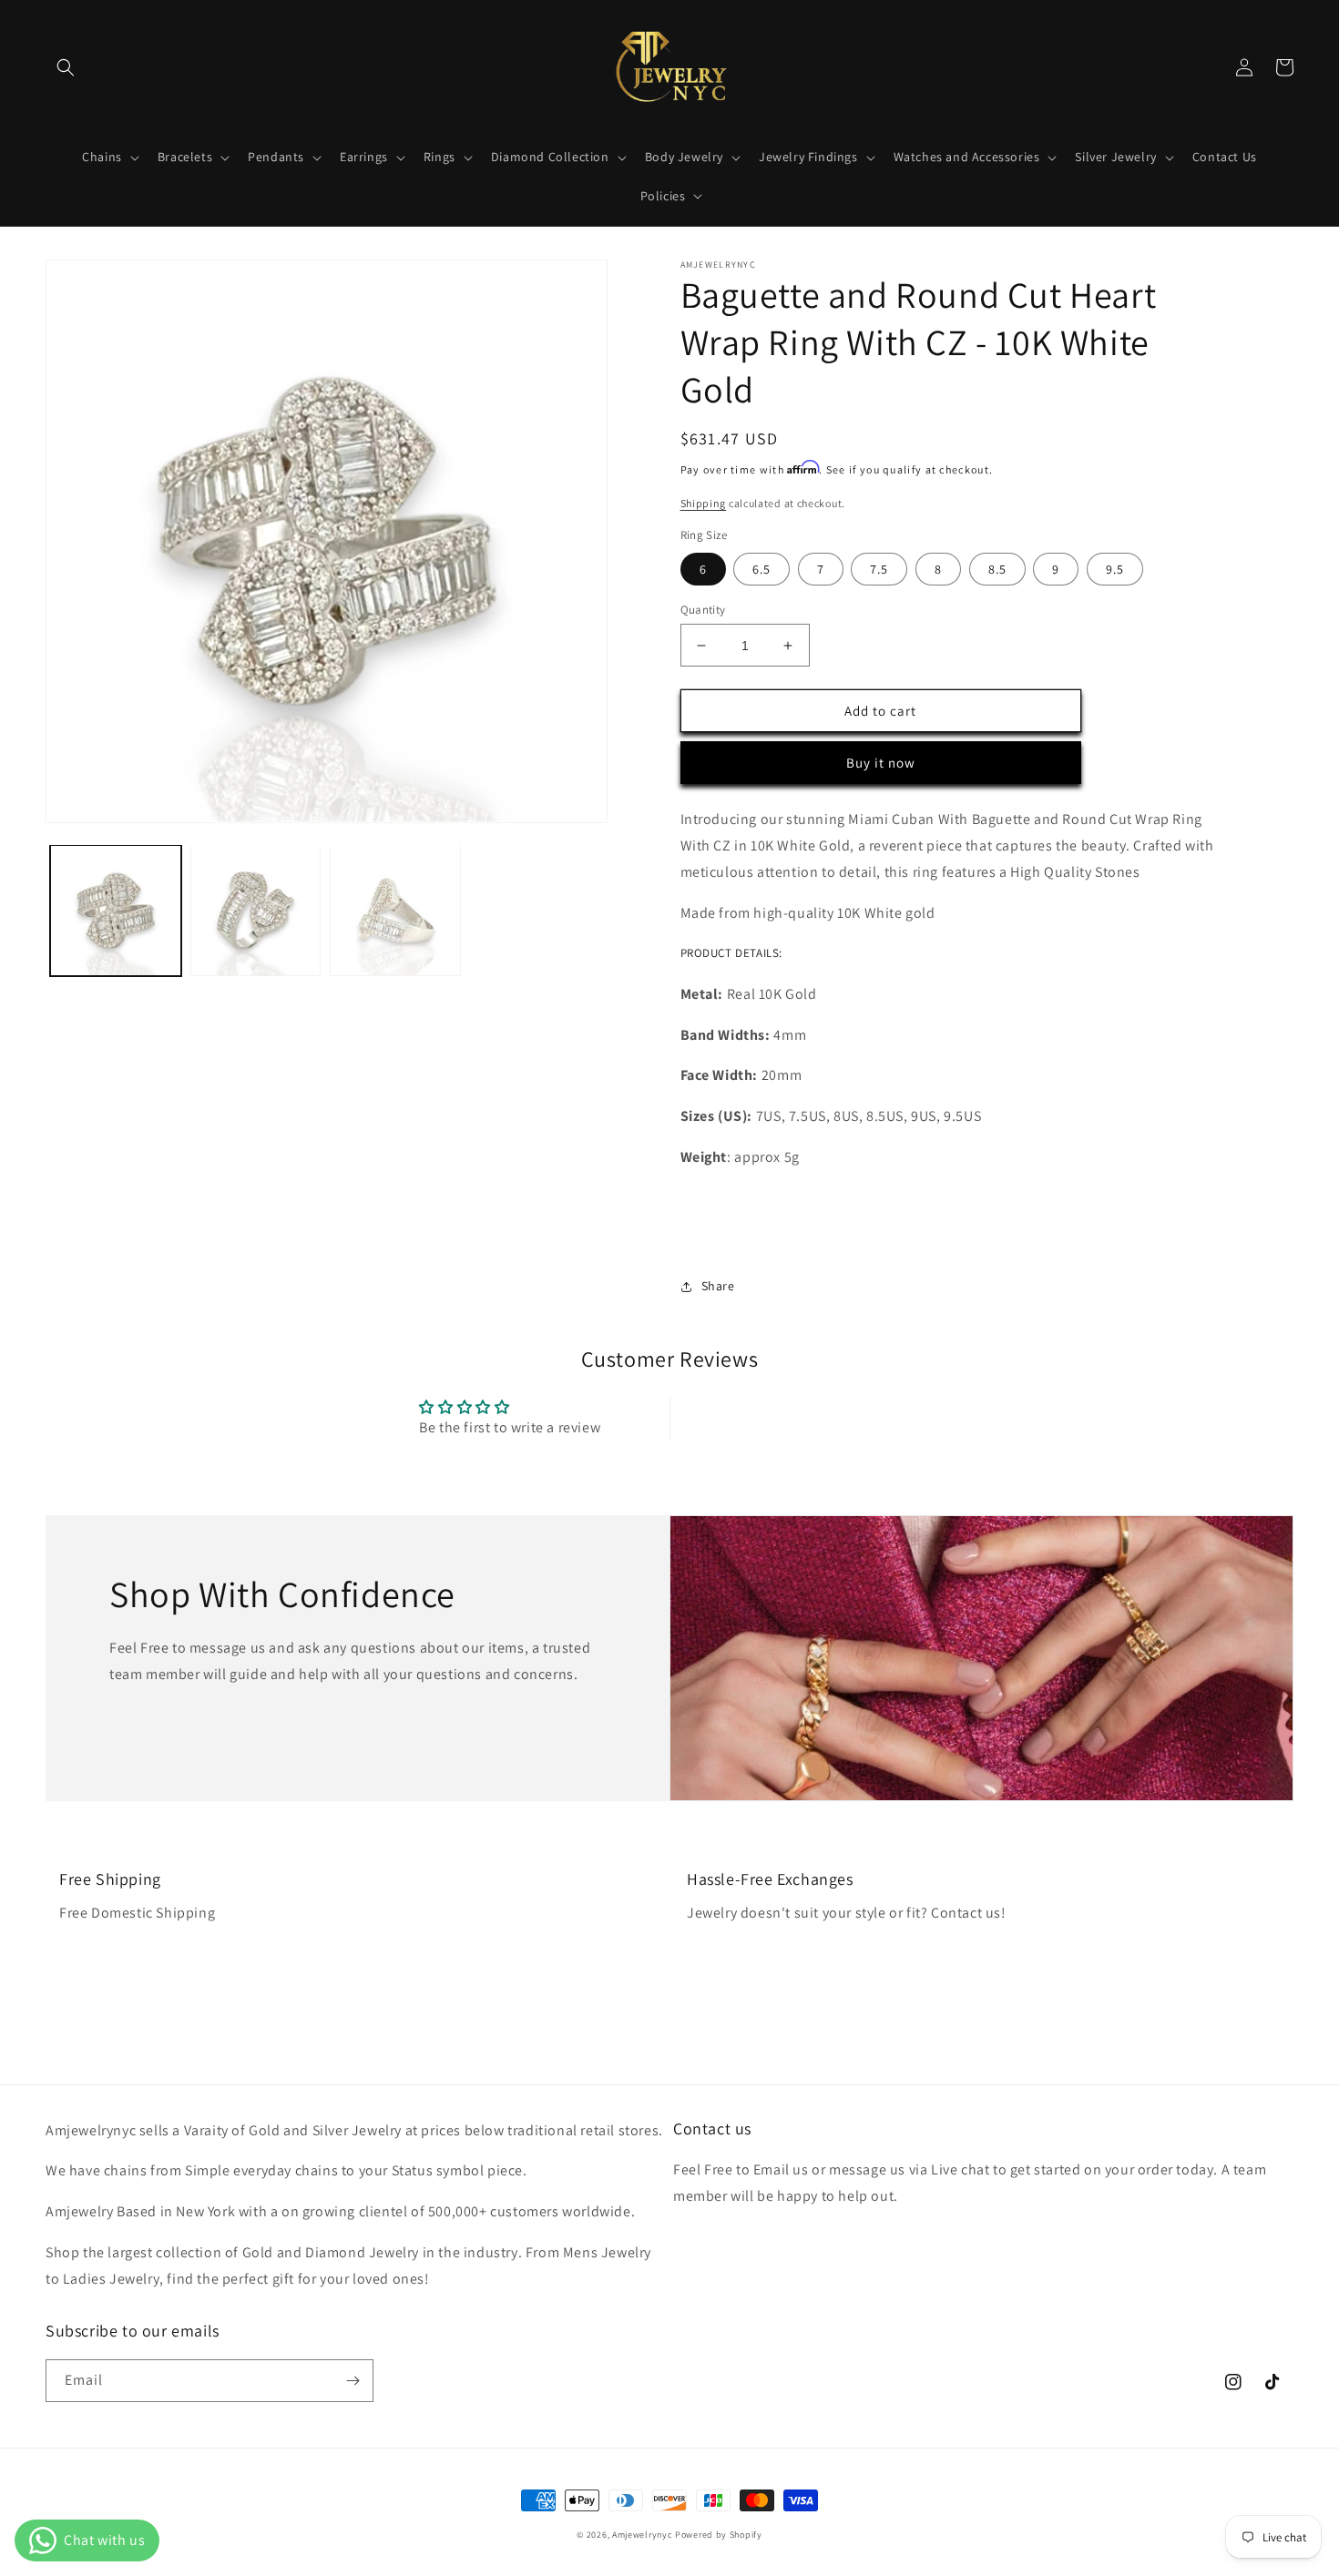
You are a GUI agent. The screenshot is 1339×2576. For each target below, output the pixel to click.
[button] (66, 67)
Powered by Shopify (719, 2535)
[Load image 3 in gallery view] (395, 911)
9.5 (1115, 569)
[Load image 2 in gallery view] (256, 911)
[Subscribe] (353, 2381)
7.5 (879, 569)
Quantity (703, 610)
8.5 (997, 569)
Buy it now (881, 763)
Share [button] (718, 1286)
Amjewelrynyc (642, 2535)
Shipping (704, 503)
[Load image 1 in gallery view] (116, 911)
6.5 (761, 569)
